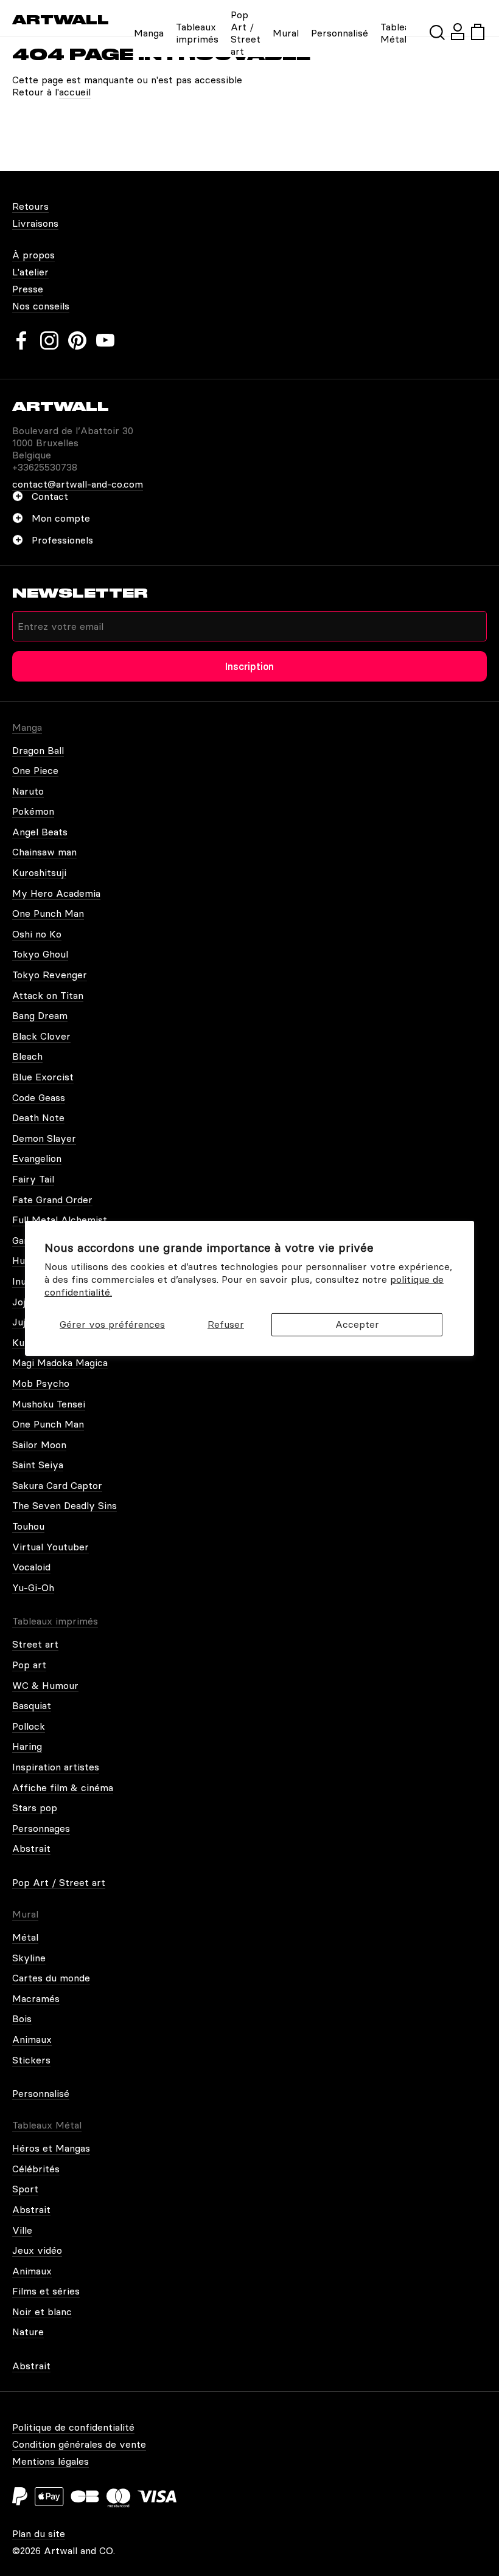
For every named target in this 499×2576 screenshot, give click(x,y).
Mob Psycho (41, 1383)
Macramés (36, 1998)
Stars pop (35, 1808)
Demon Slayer (44, 1138)
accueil (75, 92)
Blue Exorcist (43, 1077)
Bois (22, 2018)
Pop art (29, 1665)
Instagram (49, 340)
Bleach (27, 1056)
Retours (30, 206)
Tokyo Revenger (50, 975)
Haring (27, 1746)
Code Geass (39, 1097)
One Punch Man (48, 913)
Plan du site (39, 2533)
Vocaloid (31, 1567)
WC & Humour (45, 1685)
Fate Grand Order (52, 1200)
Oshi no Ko (37, 934)
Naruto (28, 791)
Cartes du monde (51, 1978)
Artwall (61, 20)
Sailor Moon (39, 1445)
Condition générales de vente (79, 2444)
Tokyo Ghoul (40, 954)
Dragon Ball (38, 750)
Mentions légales (51, 2461)
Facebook (21, 340)
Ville (22, 2230)
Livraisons (35, 223)
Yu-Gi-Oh (33, 1587)
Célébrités (36, 2169)
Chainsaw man (44, 852)
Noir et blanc (42, 2312)
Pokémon (33, 811)
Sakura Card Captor (57, 1485)
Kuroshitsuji (39, 872)
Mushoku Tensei (49, 1404)
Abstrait (31, 1848)
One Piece (35, 770)
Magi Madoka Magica (60, 1362)
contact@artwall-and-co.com (78, 484)
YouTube (105, 340)
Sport (25, 2189)
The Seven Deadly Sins (65, 1505)
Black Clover (41, 1036)
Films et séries (46, 2291)
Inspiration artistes (56, 1767)
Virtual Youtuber (51, 1547)
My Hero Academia (56, 893)
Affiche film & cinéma (63, 1787)
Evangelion (37, 1158)
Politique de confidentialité (73, 2427)
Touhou (28, 1526)
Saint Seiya (38, 1465)
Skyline (29, 1958)
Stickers (31, 2060)
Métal (25, 1937)
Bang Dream (40, 1015)
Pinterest (77, 340)
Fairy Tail (33, 1179)
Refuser (226, 1324)
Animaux (32, 2039)
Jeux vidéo (37, 2250)
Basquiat (32, 1705)
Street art (35, 1644)
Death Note (38, 1117)
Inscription (249, 666)
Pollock (29, 1726)
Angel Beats (40, 832)
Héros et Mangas (51, 2148)
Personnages (41, 1828)
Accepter (357, 1324)
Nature (28, 2332)
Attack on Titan (48, 995)
